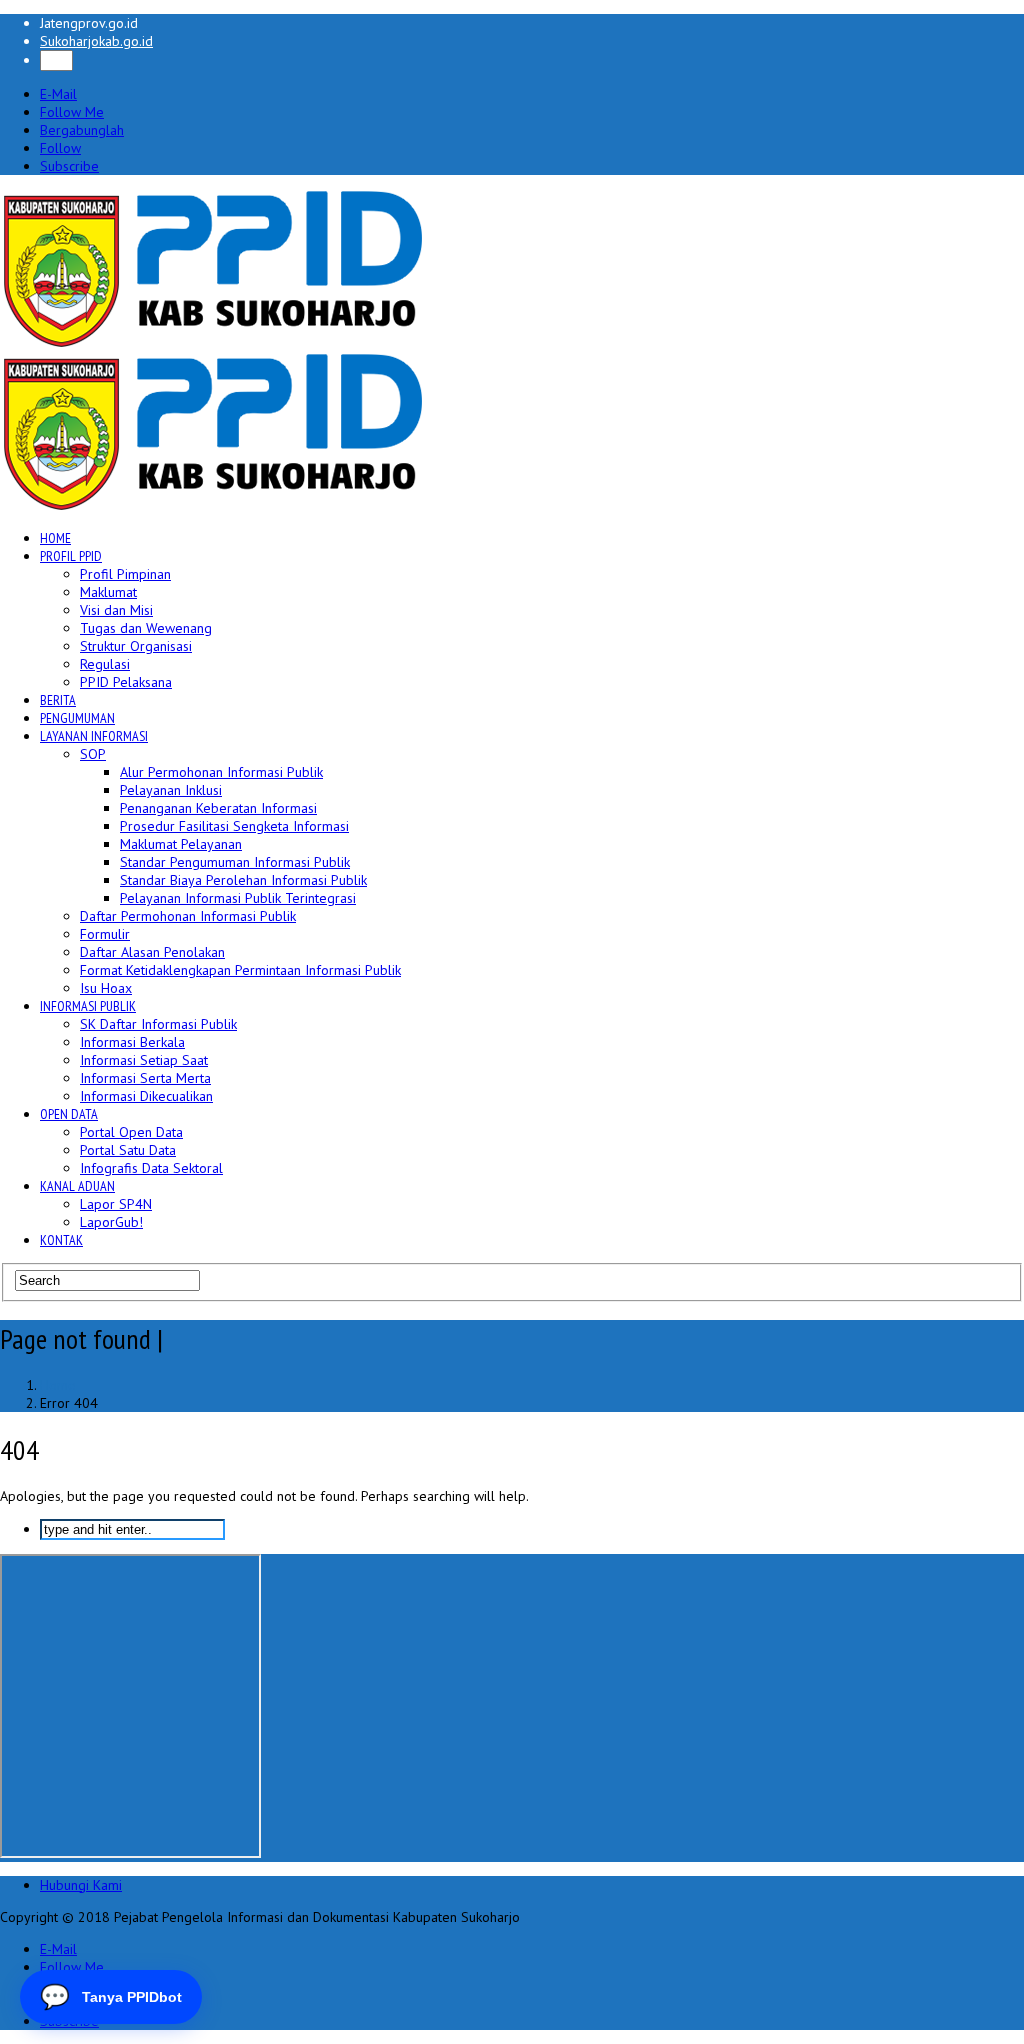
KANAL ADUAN (77, 1186)
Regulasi (105, 664)
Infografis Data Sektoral (151, 1168)
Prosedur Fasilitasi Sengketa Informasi (234, 826)
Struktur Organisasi (136, 646)
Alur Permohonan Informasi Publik (221, 772)
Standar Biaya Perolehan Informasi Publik (243, 880)
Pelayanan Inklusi (171, 790)
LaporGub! (111, 1222)
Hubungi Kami (81, 1885)
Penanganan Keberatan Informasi (218, 808)
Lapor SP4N (116, 1204)
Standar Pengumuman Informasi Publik (235, 862)
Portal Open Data (131, 1132)
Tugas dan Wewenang (146, 628)
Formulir (105, 934)
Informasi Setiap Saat (144, 1060)
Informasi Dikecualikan (146, 1096)
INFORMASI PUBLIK (88, 1006)
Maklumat (108, 592)
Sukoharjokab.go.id (96, 41)
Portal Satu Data (128, 1150)
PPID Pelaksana (126, 682)
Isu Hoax (106, 988)
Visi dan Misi (116, 610)
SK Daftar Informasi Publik (158, 1024)
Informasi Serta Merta (145, 1078)
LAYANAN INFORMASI (94, 736)
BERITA (58, 700)
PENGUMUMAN (77, 718)
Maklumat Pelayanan (181, 844)
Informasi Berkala (132, 1042)
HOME (55, 538)
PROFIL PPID (71, 556)
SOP (93, 754)
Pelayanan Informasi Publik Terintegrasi (238, 898)
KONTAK (61, 1240)
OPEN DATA (69, 1114)
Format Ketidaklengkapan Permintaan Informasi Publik (240, 970)
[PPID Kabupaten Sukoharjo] (214, 343)
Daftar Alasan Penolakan (152, 952)
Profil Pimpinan (125, 574)
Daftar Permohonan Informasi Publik (188, 916)
